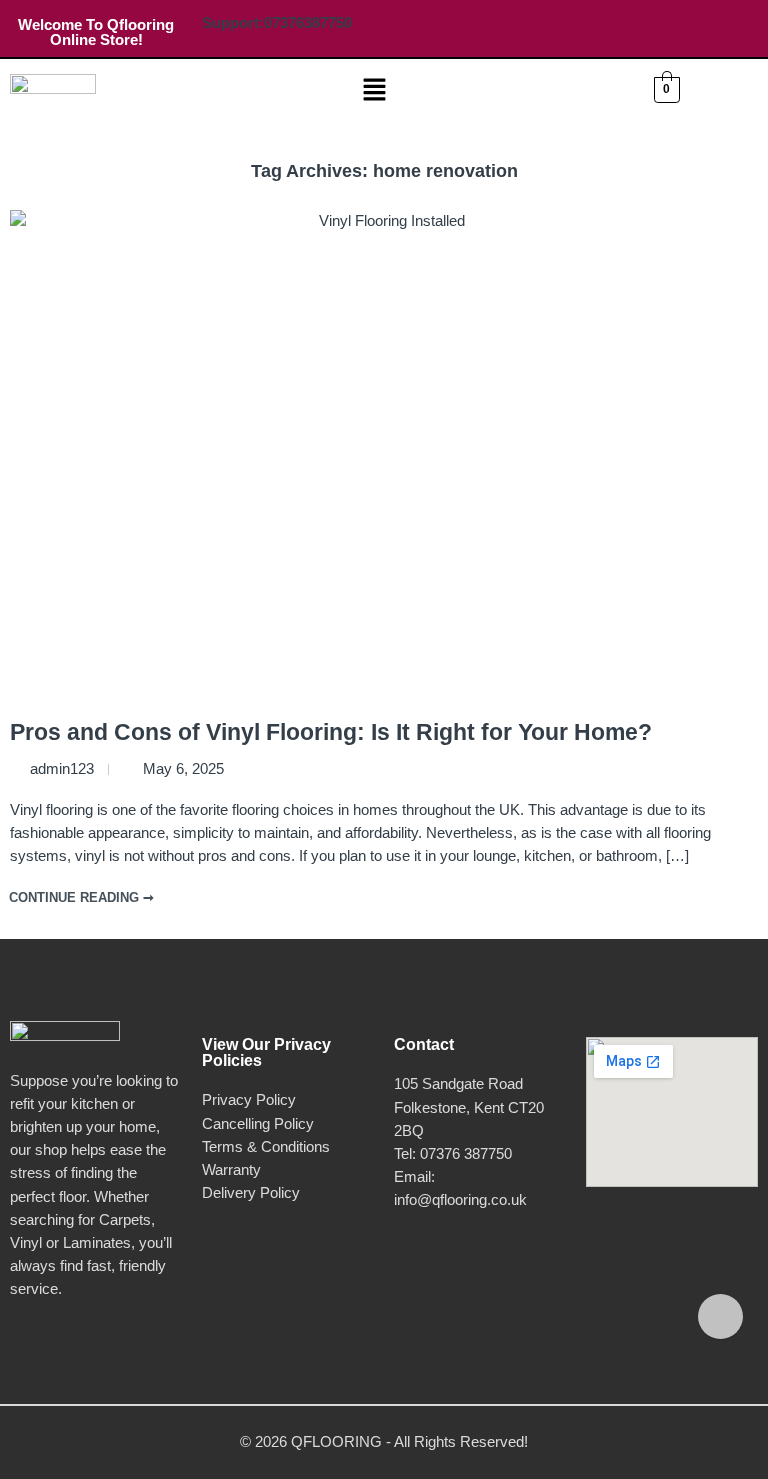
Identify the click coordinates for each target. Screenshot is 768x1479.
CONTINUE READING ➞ (81, 897)
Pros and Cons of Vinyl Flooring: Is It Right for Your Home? (331, 732)
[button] (375, 91)
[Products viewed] (720, 1316)
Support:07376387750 (277, 22)
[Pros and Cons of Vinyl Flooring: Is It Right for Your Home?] (384, 459)
